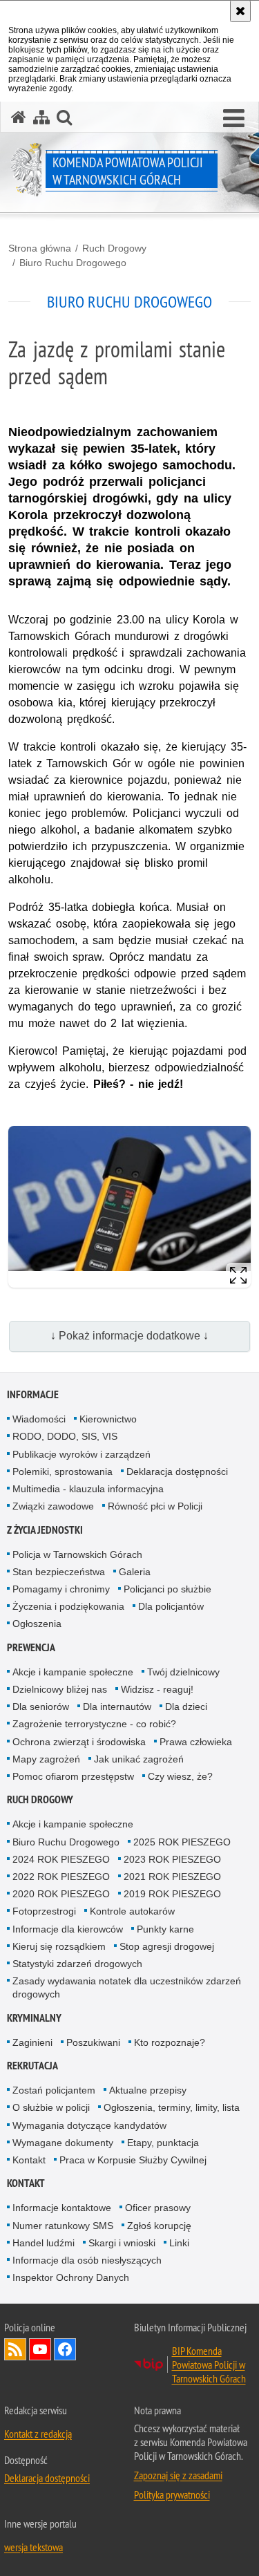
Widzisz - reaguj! (157, 1689)
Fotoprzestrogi (44, 1911)
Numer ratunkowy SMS (63, 2226)
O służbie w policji (51, 2107)
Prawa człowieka (196, 1742)
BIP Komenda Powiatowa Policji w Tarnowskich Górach (209, 2365)
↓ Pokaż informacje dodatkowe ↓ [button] (129, 1336)
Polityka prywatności (172, 2494)
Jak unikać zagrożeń (139, 1759)
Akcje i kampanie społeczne (73, 1672)
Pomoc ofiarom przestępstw (73, 1776)
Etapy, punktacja (163, 2143)
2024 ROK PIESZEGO (61, 1859)
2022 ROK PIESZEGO (61, 1877)
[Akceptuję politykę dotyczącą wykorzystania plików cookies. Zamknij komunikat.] (240, 11)
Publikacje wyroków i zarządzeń (81, 1454)
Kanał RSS (15, 2349)
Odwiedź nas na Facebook (65, 2349)
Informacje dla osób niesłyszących (87, 2260)
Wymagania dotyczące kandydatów (89, 2125)
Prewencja (31, 1647)
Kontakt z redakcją (38, 2434)
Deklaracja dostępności (177, 1472)
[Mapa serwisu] (41, 117)
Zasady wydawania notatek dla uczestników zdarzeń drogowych (127, 1987)
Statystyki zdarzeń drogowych (77, 1964)
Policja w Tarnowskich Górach (77, 1554)
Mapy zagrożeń (46, 1759)
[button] (234, 119)
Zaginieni (32, 2042)
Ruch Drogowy (114, 248)
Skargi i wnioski (122, 2243)
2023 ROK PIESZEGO (172, 1859)
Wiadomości (39, 1419)
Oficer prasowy (158, 2208)
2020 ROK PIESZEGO (61, 1894)
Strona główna (40, 248)
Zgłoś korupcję (159, 2226)
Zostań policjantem (54, 2090)
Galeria (135, 1572)
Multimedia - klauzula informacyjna (88, 1489)
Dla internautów (117, 1707)
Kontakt (29, 2160)
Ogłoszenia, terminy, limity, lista (172, 2107)
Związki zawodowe (53, 1506)
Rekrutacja (32, 2066)
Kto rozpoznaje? (170, 2042)
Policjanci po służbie (167, 1589)
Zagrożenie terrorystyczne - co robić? (94, 1724)
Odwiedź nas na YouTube (40, 2349)
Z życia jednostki (45, 1530)
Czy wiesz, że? (180, 1776)
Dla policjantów (171, 1606)
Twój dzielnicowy (183, 1672)
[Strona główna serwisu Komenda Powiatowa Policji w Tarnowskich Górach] (19, 117)
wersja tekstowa (33, 2547)
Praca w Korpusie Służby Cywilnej (133, 2160)
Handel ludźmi (44, 2243)
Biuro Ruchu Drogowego (73, 263)
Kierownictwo (108, 1419)
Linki (179, 2243)
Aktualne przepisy (148, 2090)
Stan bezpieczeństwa (59, 1572)
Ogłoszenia (37, 1624)
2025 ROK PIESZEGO (182, 1842)
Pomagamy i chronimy (61, 1589)
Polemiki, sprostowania (63, 1472)
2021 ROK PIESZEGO (172, 1877)
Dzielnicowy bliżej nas (60, 1689)
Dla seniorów (41, 1707)
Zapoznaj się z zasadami (178, 2475)
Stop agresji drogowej (167, 1946)
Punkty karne (165, 1929)
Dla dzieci (186, 1707)
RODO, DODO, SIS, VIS (65, 1436)
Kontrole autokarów (132, 1911)
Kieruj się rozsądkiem (59, 1946)
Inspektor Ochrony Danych (71, 2277)
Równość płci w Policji (155, 1506)
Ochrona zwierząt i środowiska (79, 1742)
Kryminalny (34, 2018)
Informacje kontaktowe (62, 2208)
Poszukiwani (93, 2042)
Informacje (33, 1394)
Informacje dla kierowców (68, 1929)
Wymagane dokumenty (63, 2143)
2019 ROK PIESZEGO (172, 1894)
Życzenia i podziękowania (68, 1606)
